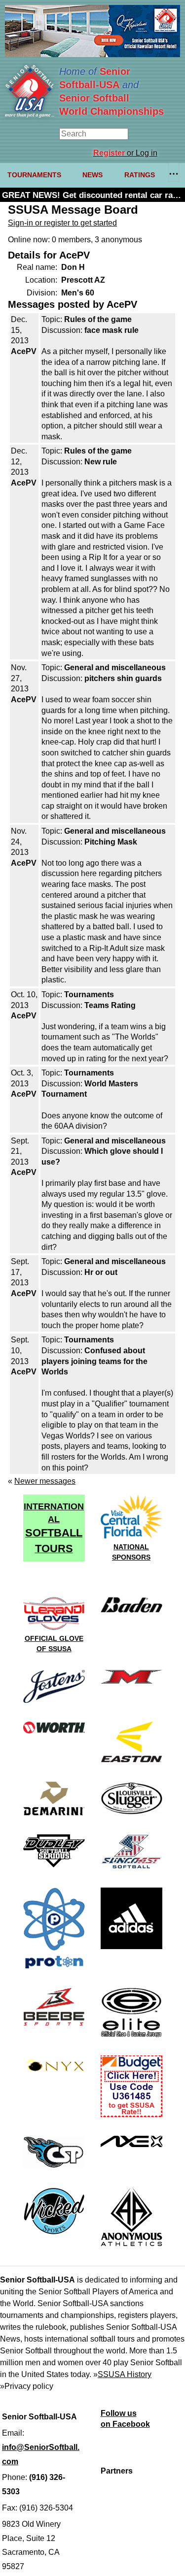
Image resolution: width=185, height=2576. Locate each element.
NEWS (92, 175)
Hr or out (101, 1272)
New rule (101, 462)
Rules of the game (98, 319)
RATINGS (140, 175)
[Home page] (30, 115)
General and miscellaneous (115, 668)
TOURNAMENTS (34, 175)
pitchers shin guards (123, 678)
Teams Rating (110, 1005)
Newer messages (45, 1481)
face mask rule (111, 330)
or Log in (125, 153)
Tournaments (89, 995)
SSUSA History (125, 2374)
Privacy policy (29, 2386)
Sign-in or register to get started (62, 223)
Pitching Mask (111, 842)
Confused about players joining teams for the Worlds (94, 1361)
